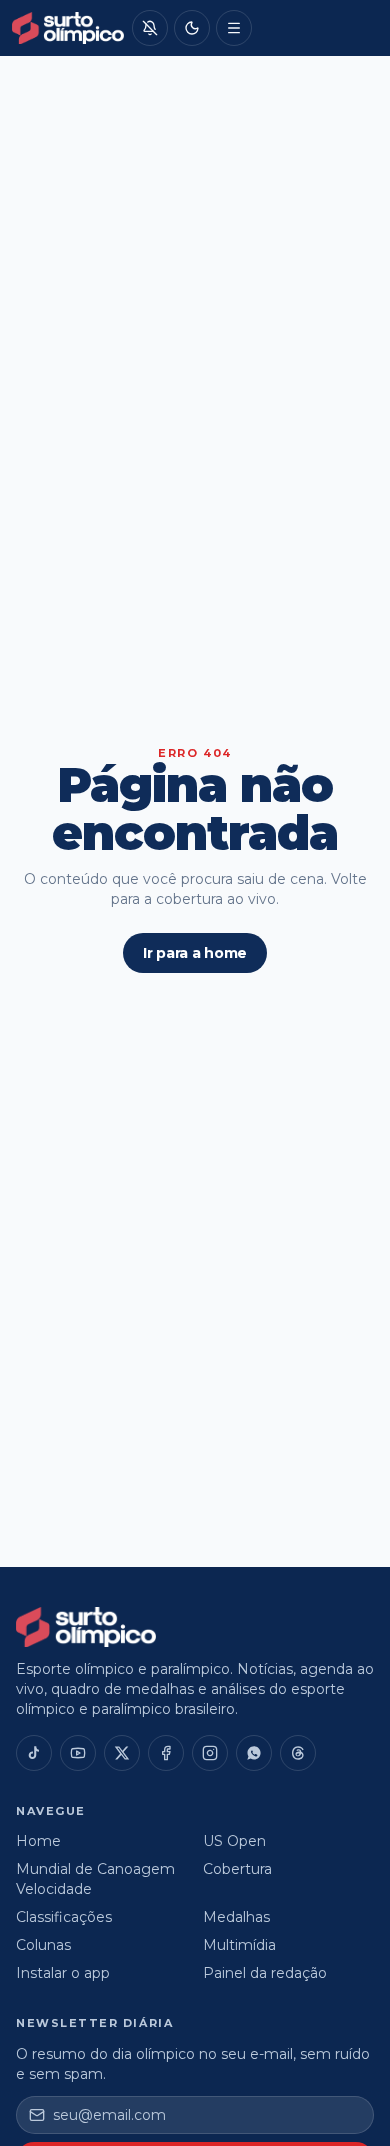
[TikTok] (34, 1753)
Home (38, 1841)
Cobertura (237, 1869)
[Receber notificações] (150, 28)
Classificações (64, 1917)
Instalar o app (63, 1973)
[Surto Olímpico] (68, 28)
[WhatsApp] (254, 1753)
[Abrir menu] (234, 28)
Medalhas (236, 1917)
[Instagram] (210, 1753)
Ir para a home (195, 953)
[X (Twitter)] (122, 1753)
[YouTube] (78, 1753)
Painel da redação (265, 1973)
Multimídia (239, 1945)
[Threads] (298, 1753)
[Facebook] (166, 1753)
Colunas (43, 1945)
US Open (234, 1841)
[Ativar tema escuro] (192, 28)
